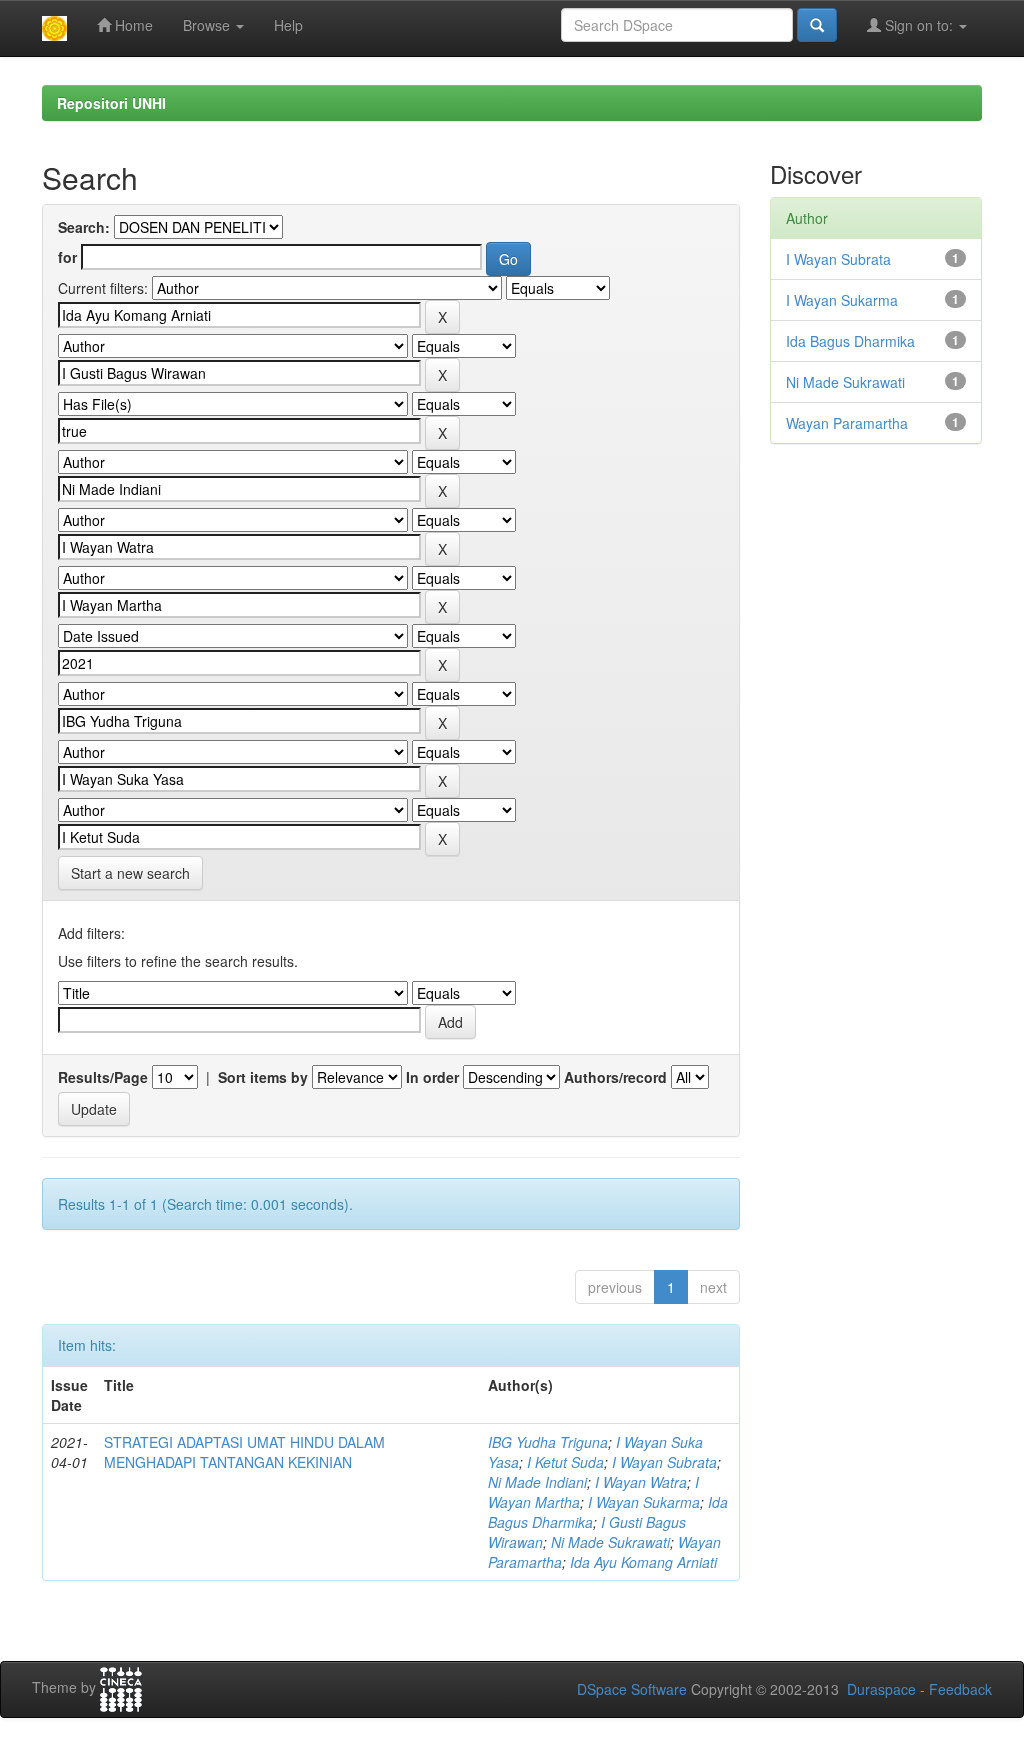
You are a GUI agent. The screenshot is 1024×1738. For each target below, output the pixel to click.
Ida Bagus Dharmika (850, 341)
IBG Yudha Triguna (548, 1442)
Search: (84, 227)
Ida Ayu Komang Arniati (643, 1562)
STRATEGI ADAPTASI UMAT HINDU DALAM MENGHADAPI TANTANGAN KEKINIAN (244, 1452)
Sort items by (263, 1077)
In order (432, 1077)
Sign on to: (919, 25)
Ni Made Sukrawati (610, 1542)
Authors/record (615, 1077)
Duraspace (881, 1689)
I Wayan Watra (641, 1482)
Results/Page (103, 1077)
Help (288, 25)
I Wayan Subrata (664, 1462)
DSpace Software (632, 1689)
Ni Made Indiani (537, 1482)
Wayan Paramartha (847, 423)
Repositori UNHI (111, 103)
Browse (208, 25)
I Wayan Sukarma (644, 1502)
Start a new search (130, 873)
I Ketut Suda (565, 1462)
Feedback (960, 1689)
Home (132, 25)
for (67, 257)
